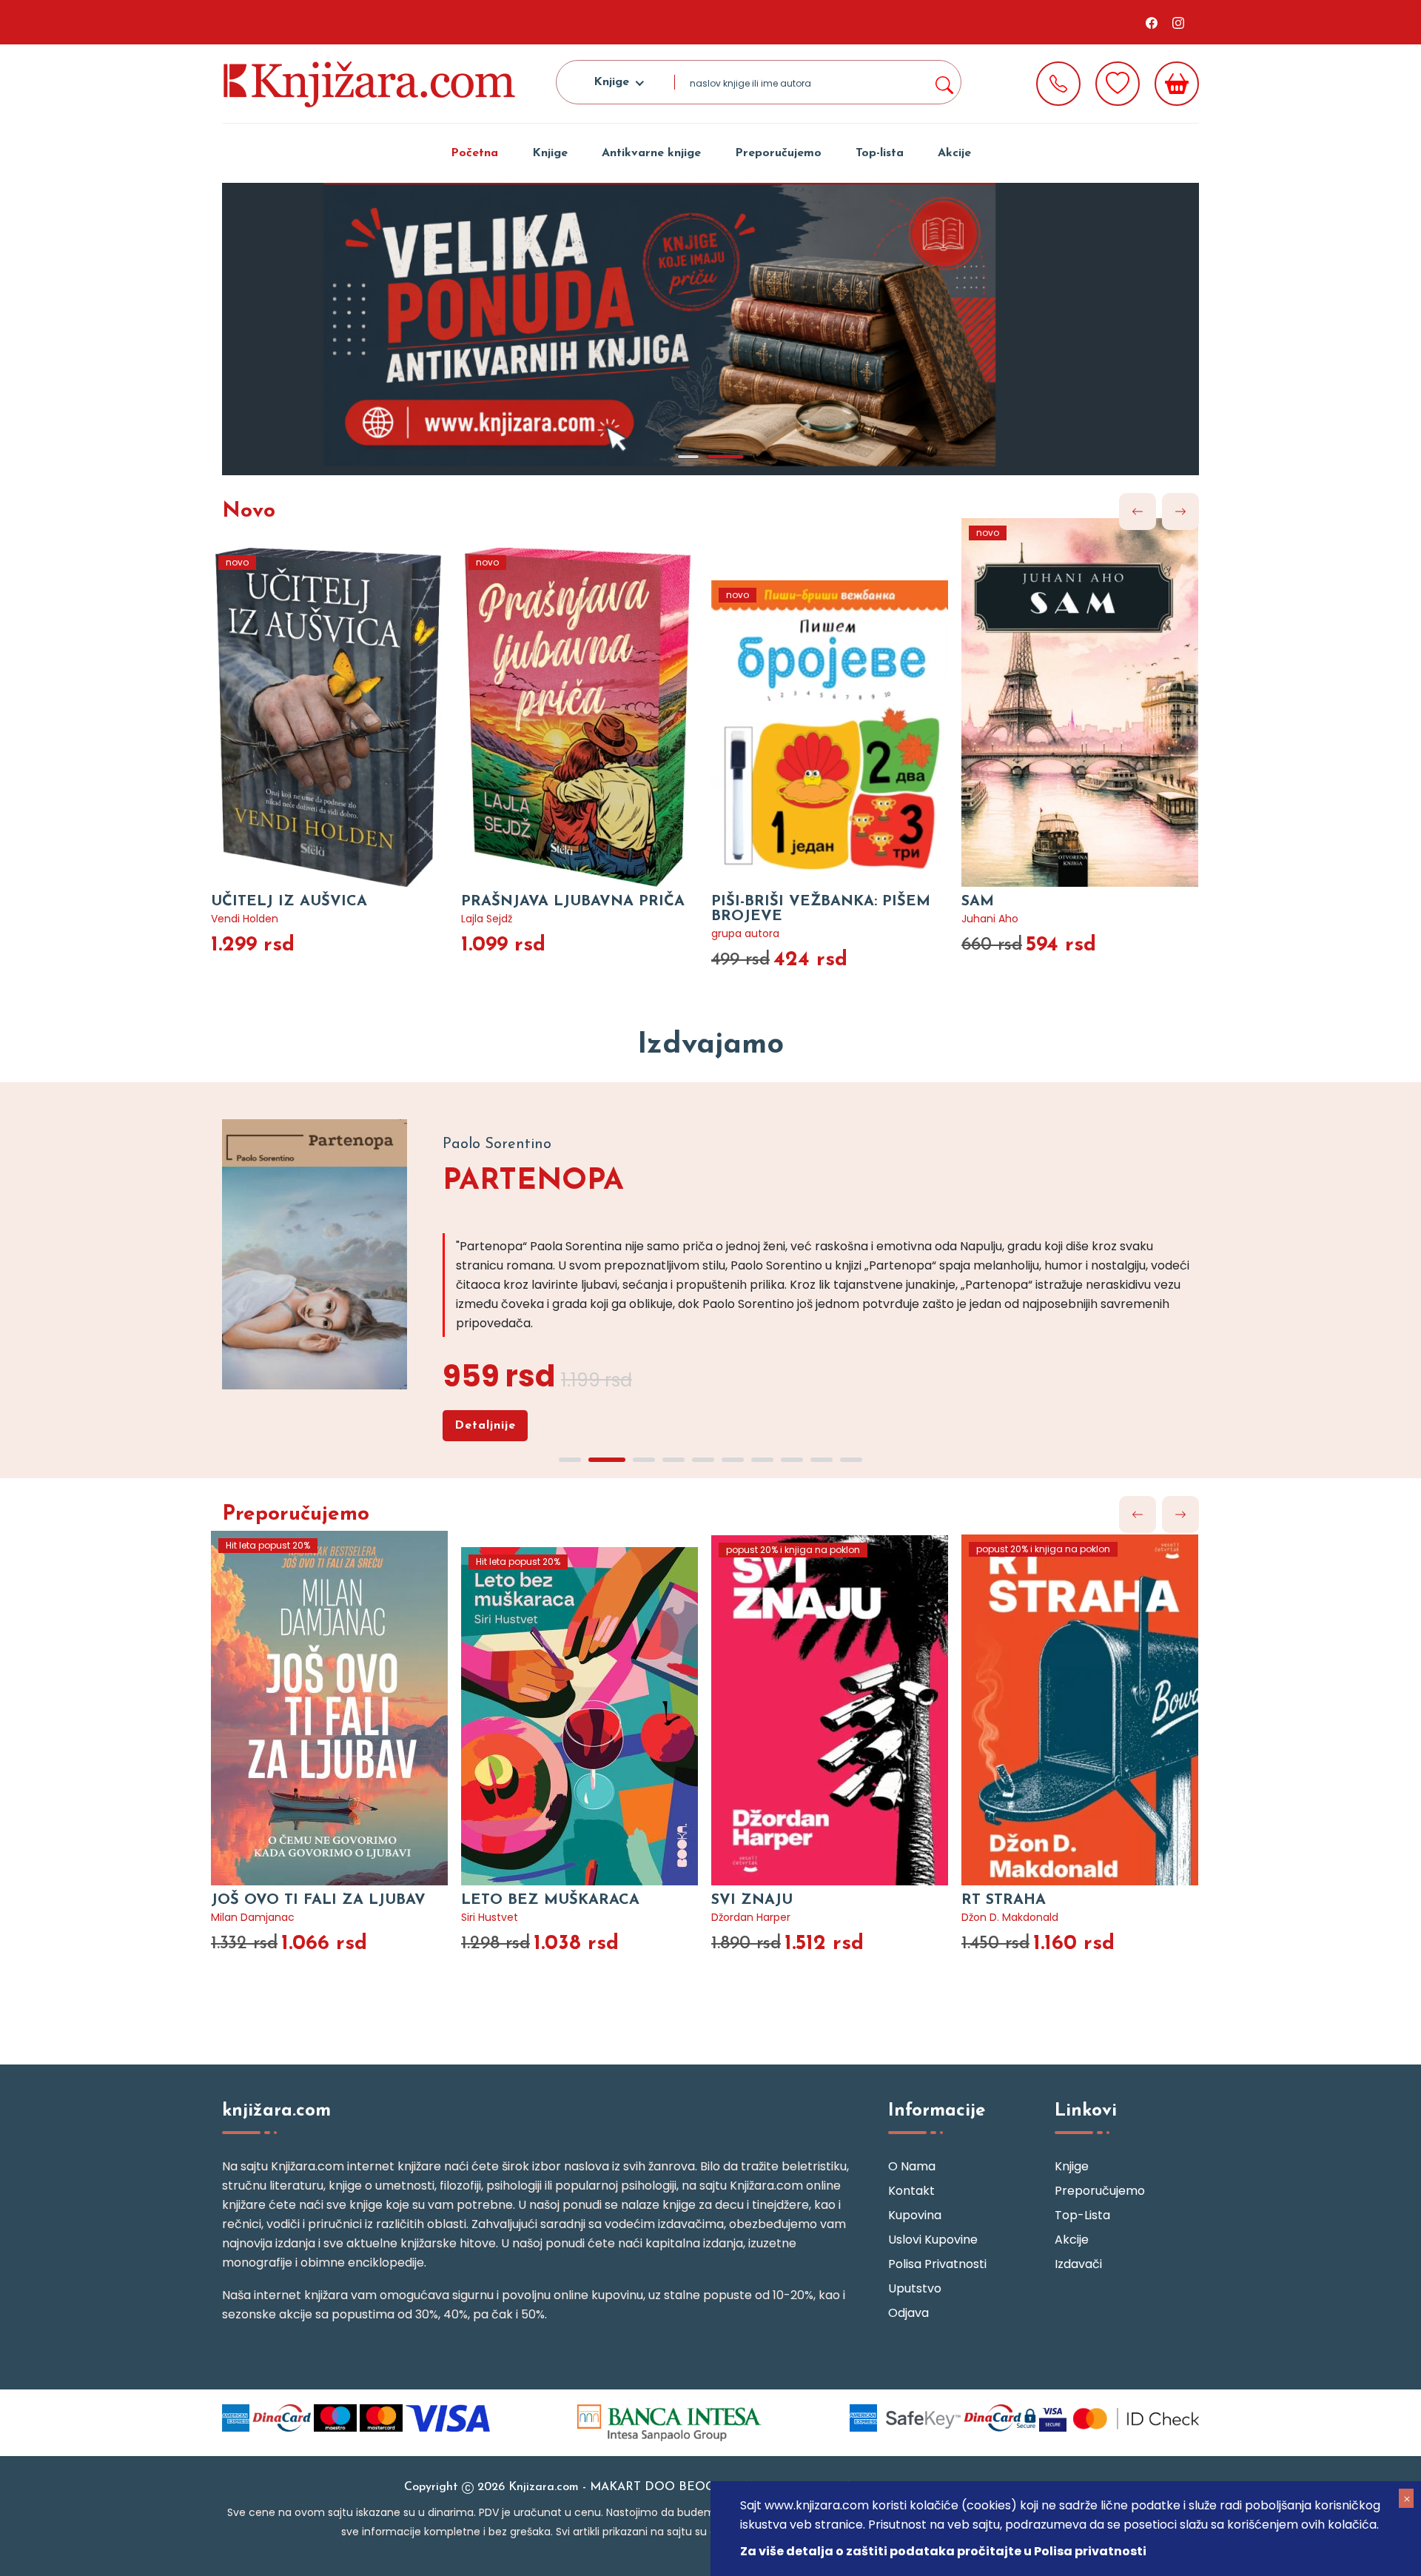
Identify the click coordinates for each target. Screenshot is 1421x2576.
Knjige (550, 153)
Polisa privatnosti (937, 2264)
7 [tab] (762, 1460)
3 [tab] (644, 1460)
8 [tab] (792, 1460)
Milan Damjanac (253, 1917)
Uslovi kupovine (933, 2240)
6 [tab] (733, 1460)
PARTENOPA (533, 1181)
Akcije (954, 153)
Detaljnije (485, 1426)
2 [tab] (725, 457)
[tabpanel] (710, 329)
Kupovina (915, 2215)
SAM (978, 902)
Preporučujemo (778, 153)
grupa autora (745, 933)
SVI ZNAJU (752, 1900)
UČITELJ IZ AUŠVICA (289, 902)
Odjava (908, 2313)
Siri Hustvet (490, 1917)
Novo (249, 511)
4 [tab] (673, 1460)
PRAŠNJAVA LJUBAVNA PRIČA (573, 902)
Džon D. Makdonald (1010, 1917)
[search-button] (944, 82)
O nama (912, 2166)
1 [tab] (688, 457)
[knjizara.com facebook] (1152, 22)
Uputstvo (915, 2288)
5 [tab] (703, 1460)
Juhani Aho (990, 919)
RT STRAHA (1004, 1900)
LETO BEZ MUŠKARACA (550, 1900)
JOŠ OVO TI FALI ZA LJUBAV (318, 1900)
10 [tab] (851, 1460)
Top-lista (880, 153)
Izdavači (1078, 2264)
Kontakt (911, 2191)
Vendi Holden (245, 919)
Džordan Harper (751, 1917)
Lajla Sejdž (487, 919)
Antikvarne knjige (651, 153)
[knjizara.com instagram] (1178, 22)
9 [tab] (822, 1460)
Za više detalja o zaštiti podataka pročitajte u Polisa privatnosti (943, 2551)
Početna (474, 153)
